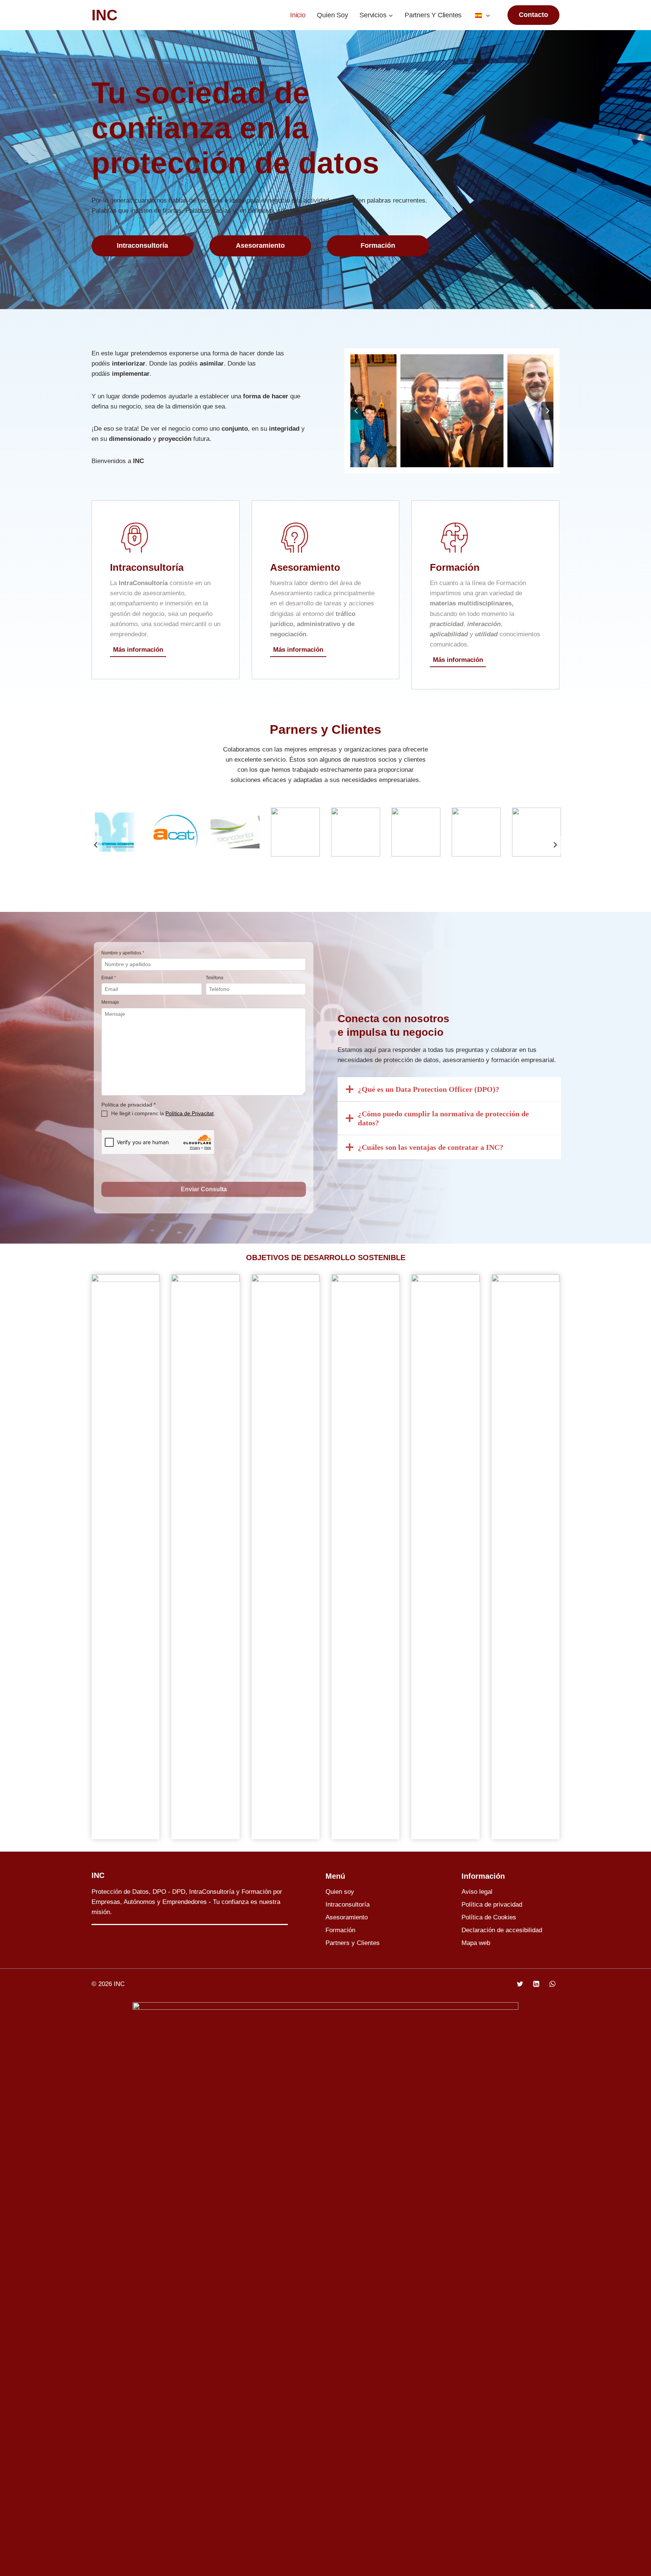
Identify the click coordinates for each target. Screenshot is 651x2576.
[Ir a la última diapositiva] (356, 411)
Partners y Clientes (433, 15)
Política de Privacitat (189, 1113)
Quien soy (332, 15)
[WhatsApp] (552, 1984)
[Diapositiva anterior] (96, 845)
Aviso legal (477, 1892)
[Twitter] (520, 1984)
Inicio (298, 15)
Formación (340, 1930)
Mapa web (476, 1943)
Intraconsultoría (348, 1905)
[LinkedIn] (536, 1984)
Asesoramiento (347, 1917)
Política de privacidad (492, 1905)
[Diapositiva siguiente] (547, 411)
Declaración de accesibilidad (502, 1930)
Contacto (533, 15)
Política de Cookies (489, 1917)
